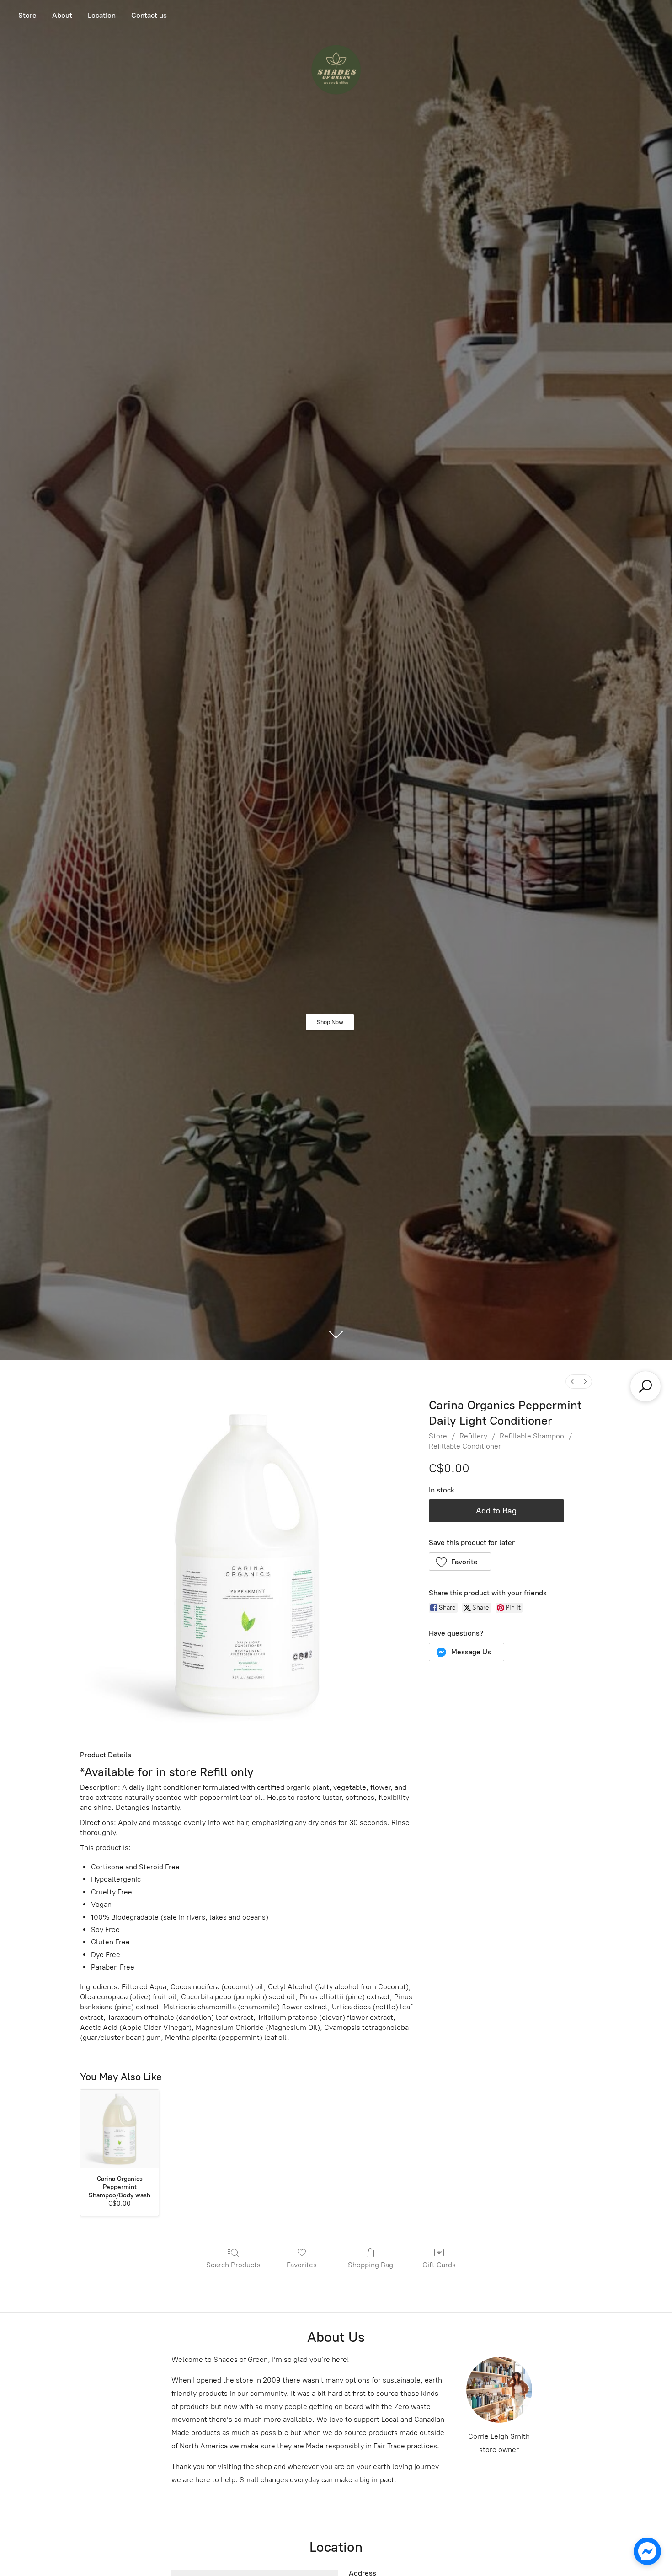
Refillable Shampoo (532, 1436)
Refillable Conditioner (465, 1446)
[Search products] (645, 1386)
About (62, 15)
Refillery (473, 1436)
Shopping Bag (371, 2265)
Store (27, 15)
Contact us (149, 15)
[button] (460, 1562)
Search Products (233, 2265)
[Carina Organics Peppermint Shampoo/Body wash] (120, 2129)
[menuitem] (572, 1382)
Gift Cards (439, 2265)
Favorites (302, 2265)
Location (102, 15)
